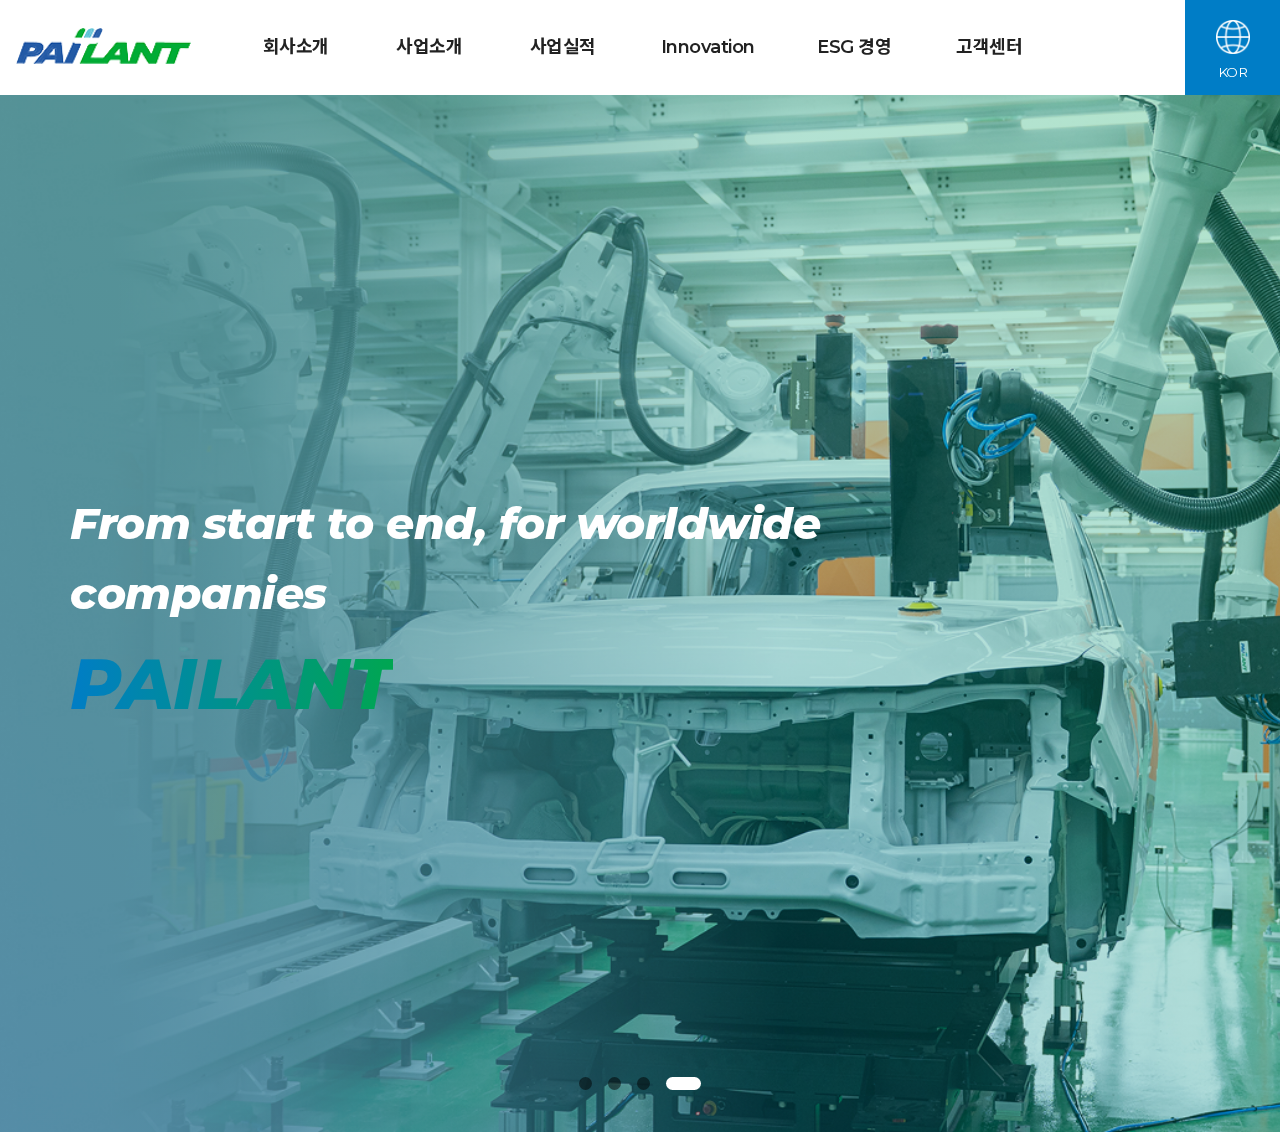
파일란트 (106, 48)
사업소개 (429, 47)
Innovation (708, 47)
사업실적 (563, 47)
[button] (596, 1083)
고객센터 (989, 47)
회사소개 (296, 47)
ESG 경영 (854, 47)
